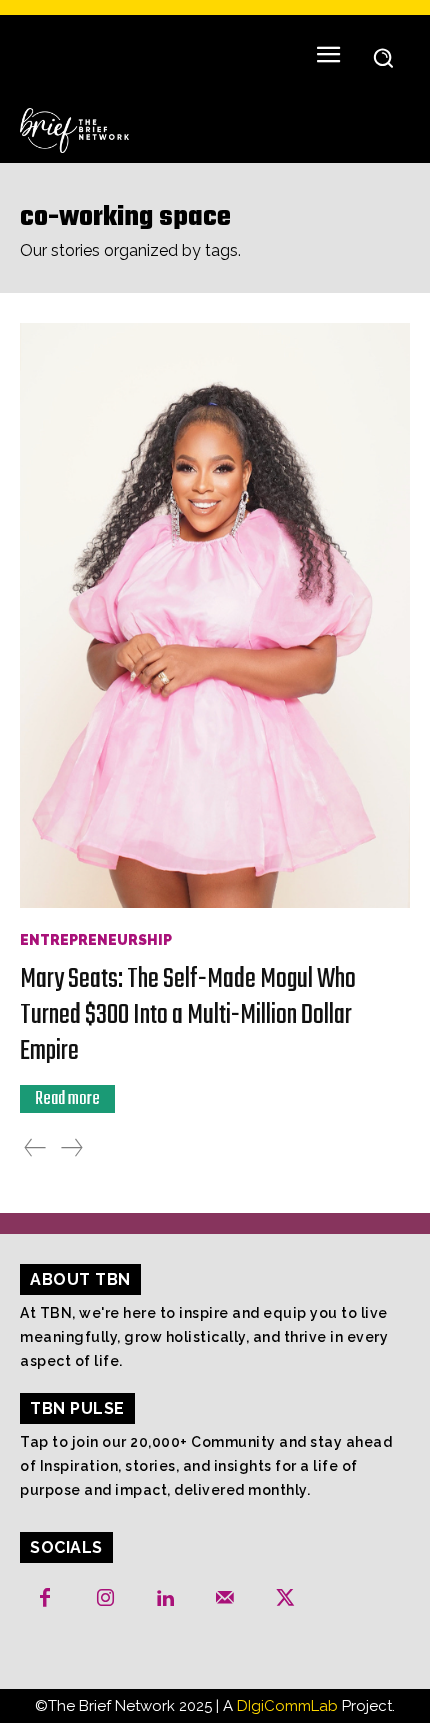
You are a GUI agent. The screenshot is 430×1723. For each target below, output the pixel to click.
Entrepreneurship (96, 940)
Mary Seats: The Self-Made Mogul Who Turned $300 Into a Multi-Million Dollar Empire (188, 1015)
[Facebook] (45, 1599)
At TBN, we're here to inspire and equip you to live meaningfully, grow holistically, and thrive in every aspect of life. (204, 1337)
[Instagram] (105, 1599)
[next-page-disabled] (72, 1148)
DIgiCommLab (287, 1706)
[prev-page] (35, 1148)
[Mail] (225, 1599)
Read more (67, 1099)
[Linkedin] (165, 1599)
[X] (285, 1599)
